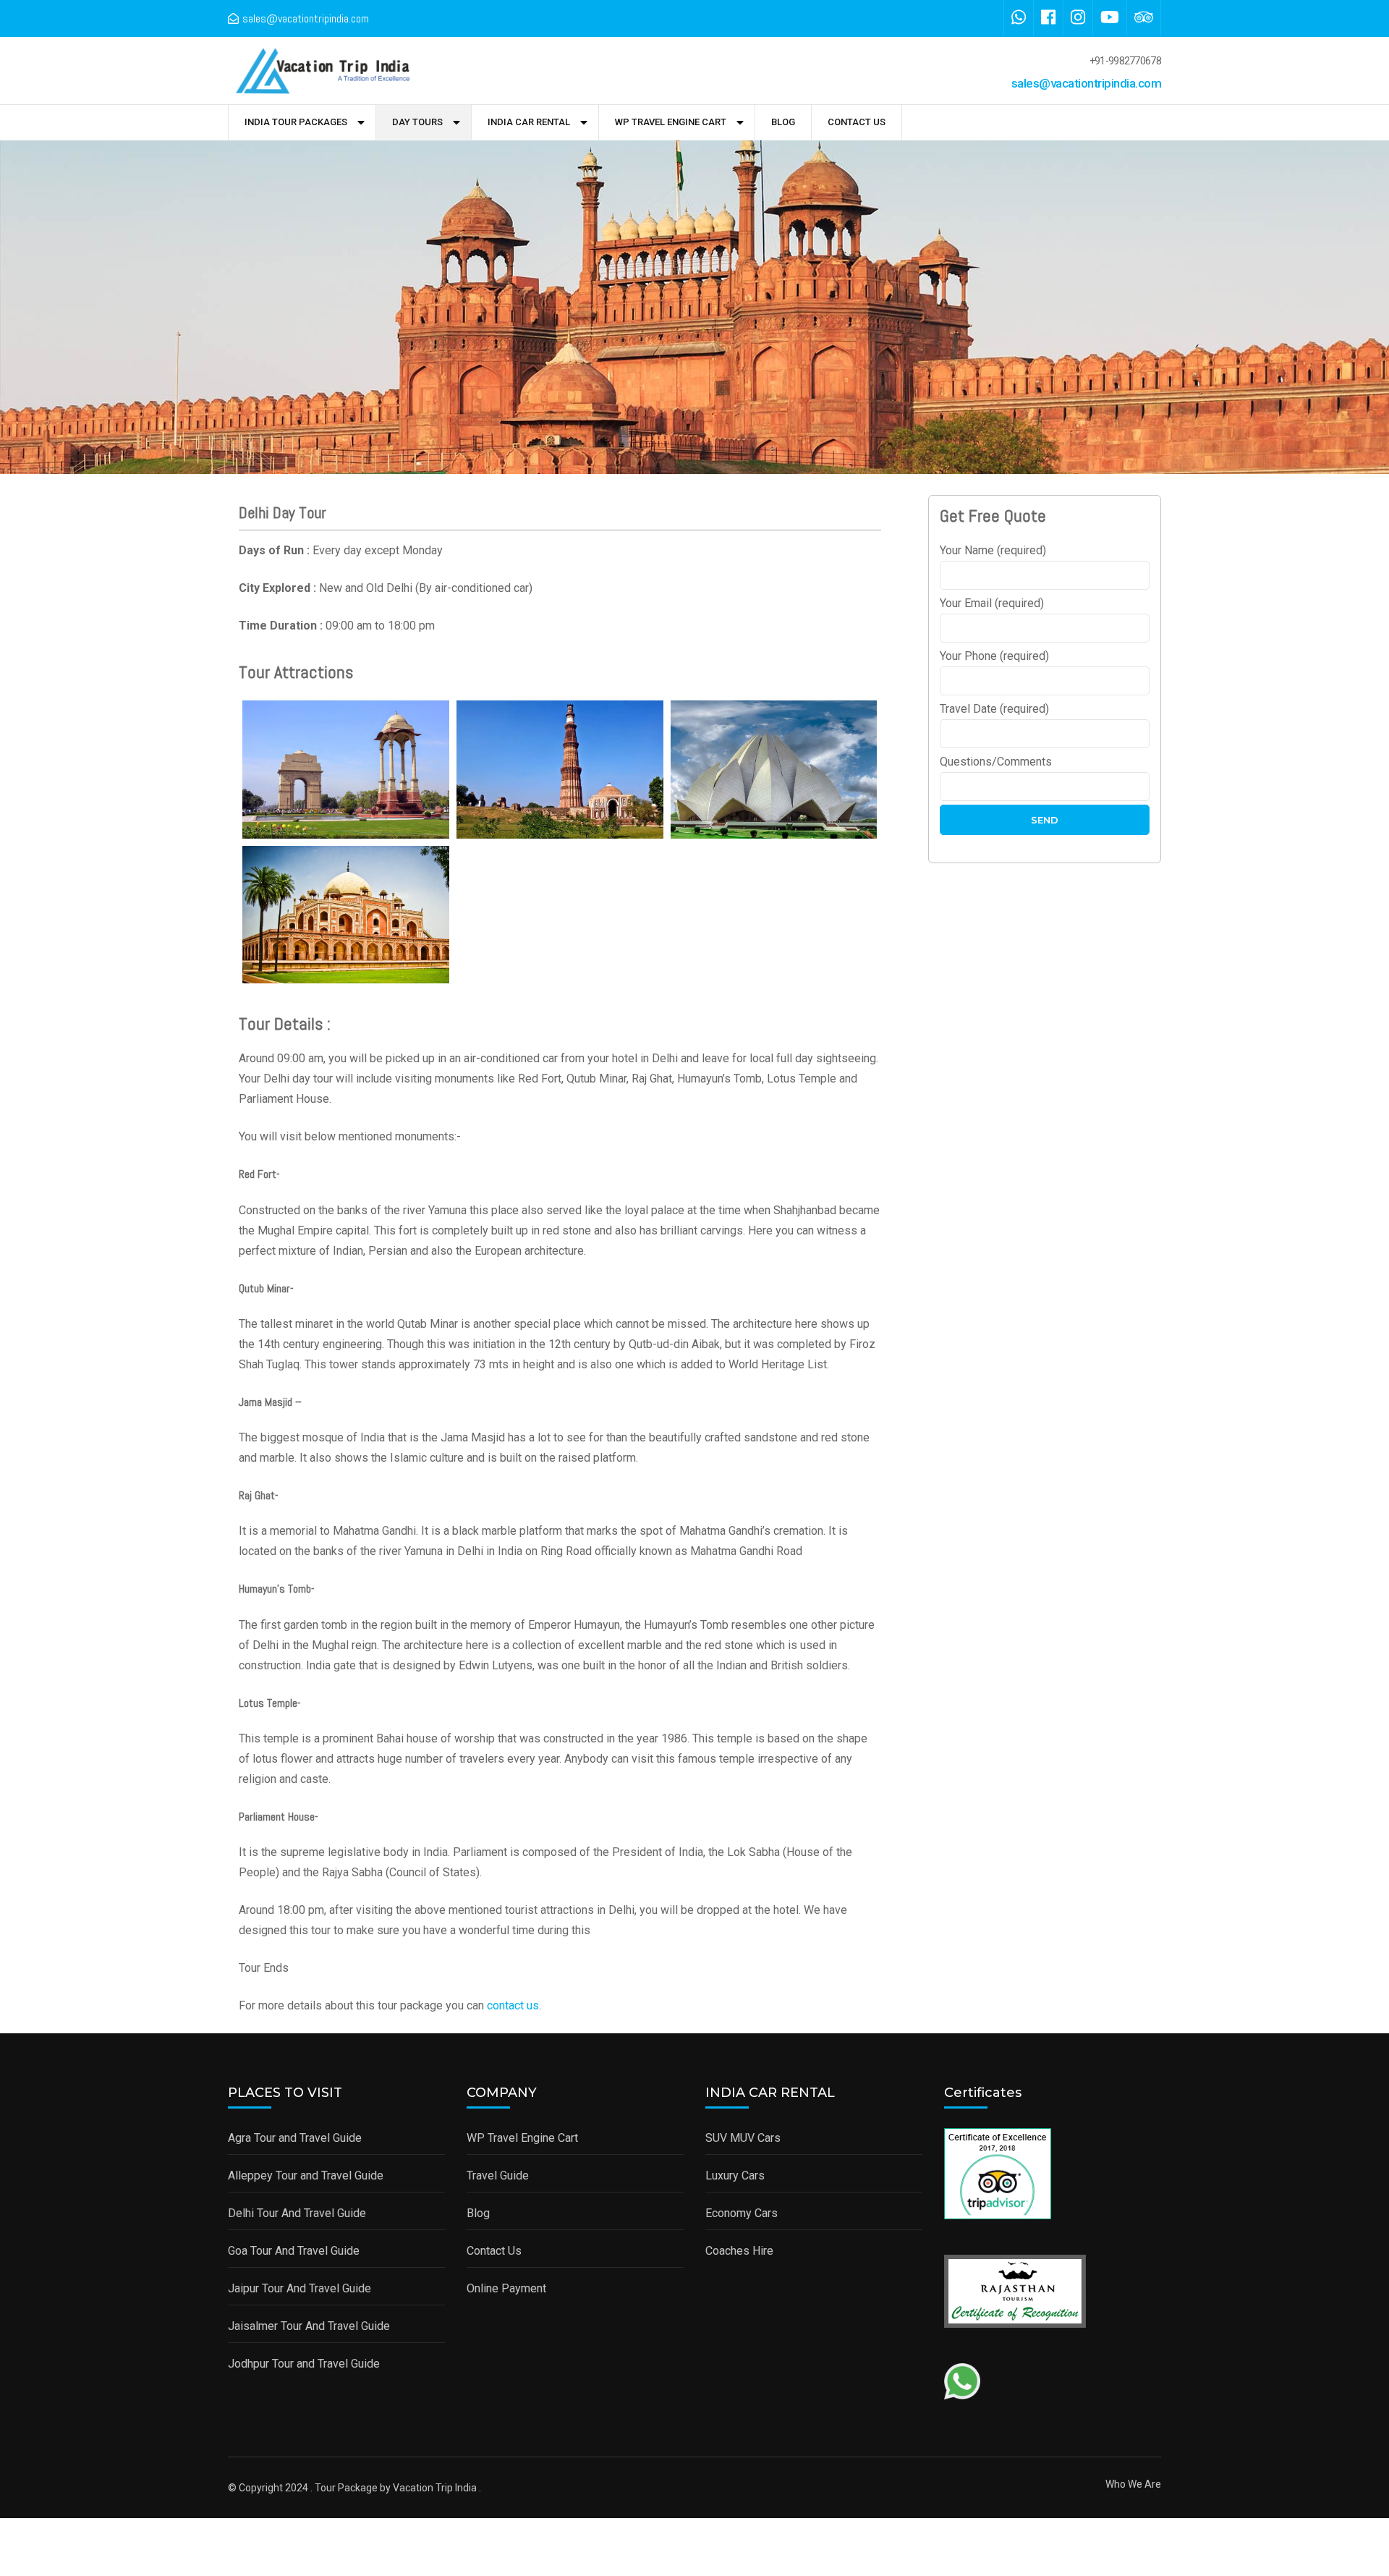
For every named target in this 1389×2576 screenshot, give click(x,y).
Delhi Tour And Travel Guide (297, 2213)
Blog (783, 122)
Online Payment (506, 2288)
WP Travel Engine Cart (671, 122)
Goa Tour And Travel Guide (294, 2251)
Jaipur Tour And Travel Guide (300, 2288)
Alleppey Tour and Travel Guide (306, 2175)
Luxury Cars (735, 2175)
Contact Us (857, 122)
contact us (513, 2005)
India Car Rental (529, 122)
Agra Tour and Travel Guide (295, 2138)
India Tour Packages (296, 122)
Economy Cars (742, 2213)
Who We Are (1133, 2484)
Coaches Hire (739, 2251)
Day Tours (417, 122)
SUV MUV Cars (743, 2138)
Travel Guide (498, 2175)
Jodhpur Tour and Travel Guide (304, 2364)
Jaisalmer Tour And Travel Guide (309, 2326)
